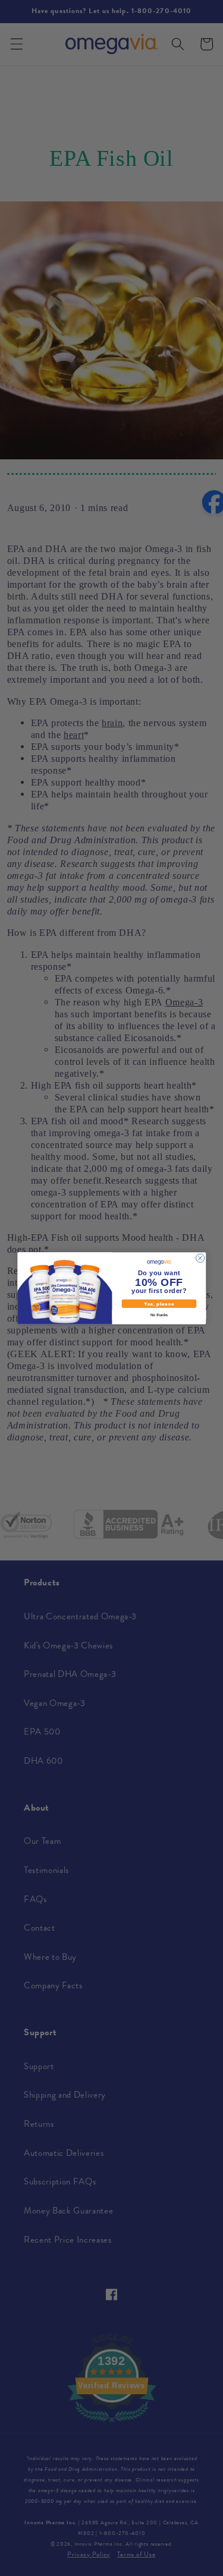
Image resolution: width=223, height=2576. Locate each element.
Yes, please (159, 1303)
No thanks (158, 1314)
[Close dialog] (200, 1258)
